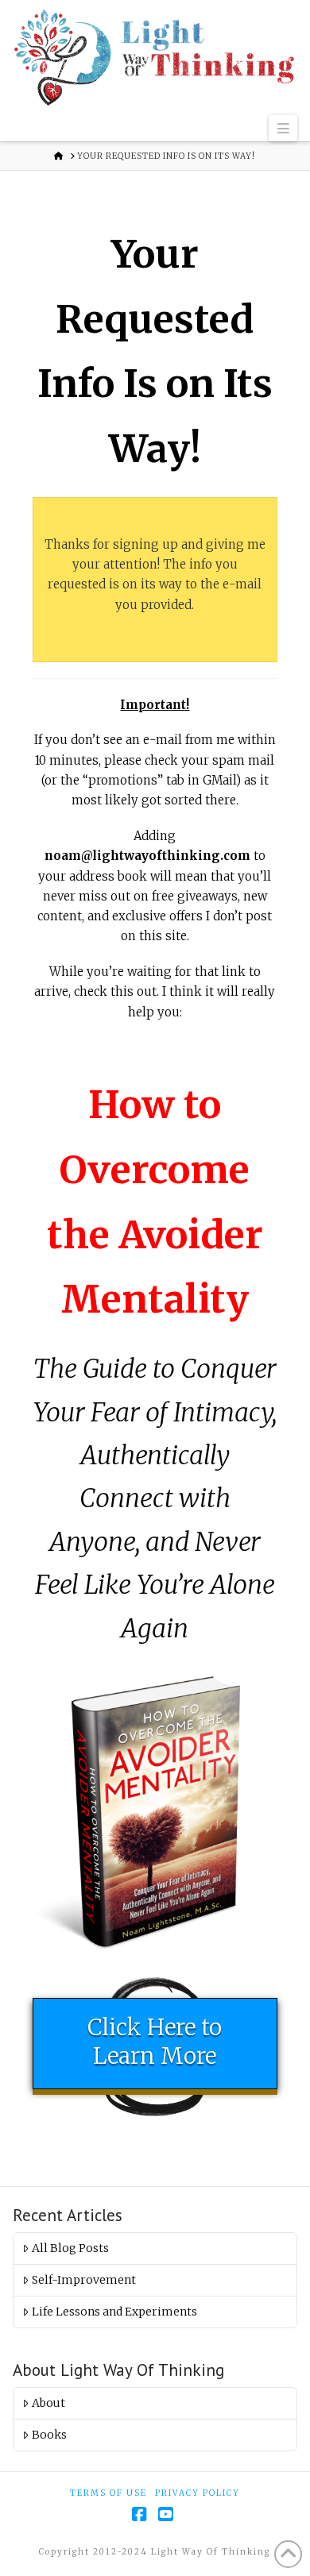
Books (49, 2435)
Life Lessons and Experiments (114, 2312)
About (48, 2403)
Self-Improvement (84, 2280)
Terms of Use (108, 2493)
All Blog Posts (70, 2248)
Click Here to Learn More (155, 2042)
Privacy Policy (198, 2493)
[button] (283, 129)
